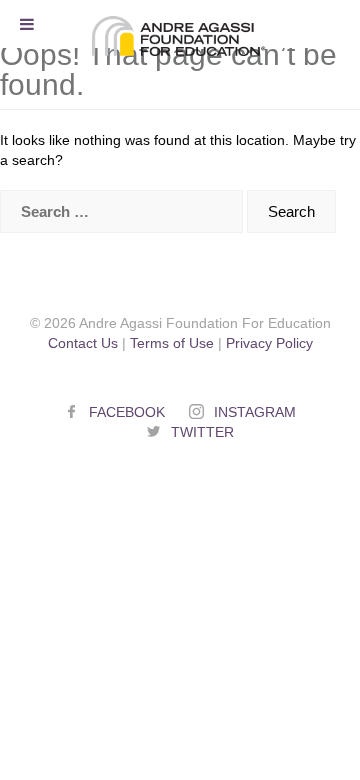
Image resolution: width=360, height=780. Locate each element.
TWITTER (202, 432)
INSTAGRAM (255, 412)
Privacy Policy (269, 343)
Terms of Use (172, 343)
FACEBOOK (127, 412)
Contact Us (83, 343)
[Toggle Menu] (27, 24)
